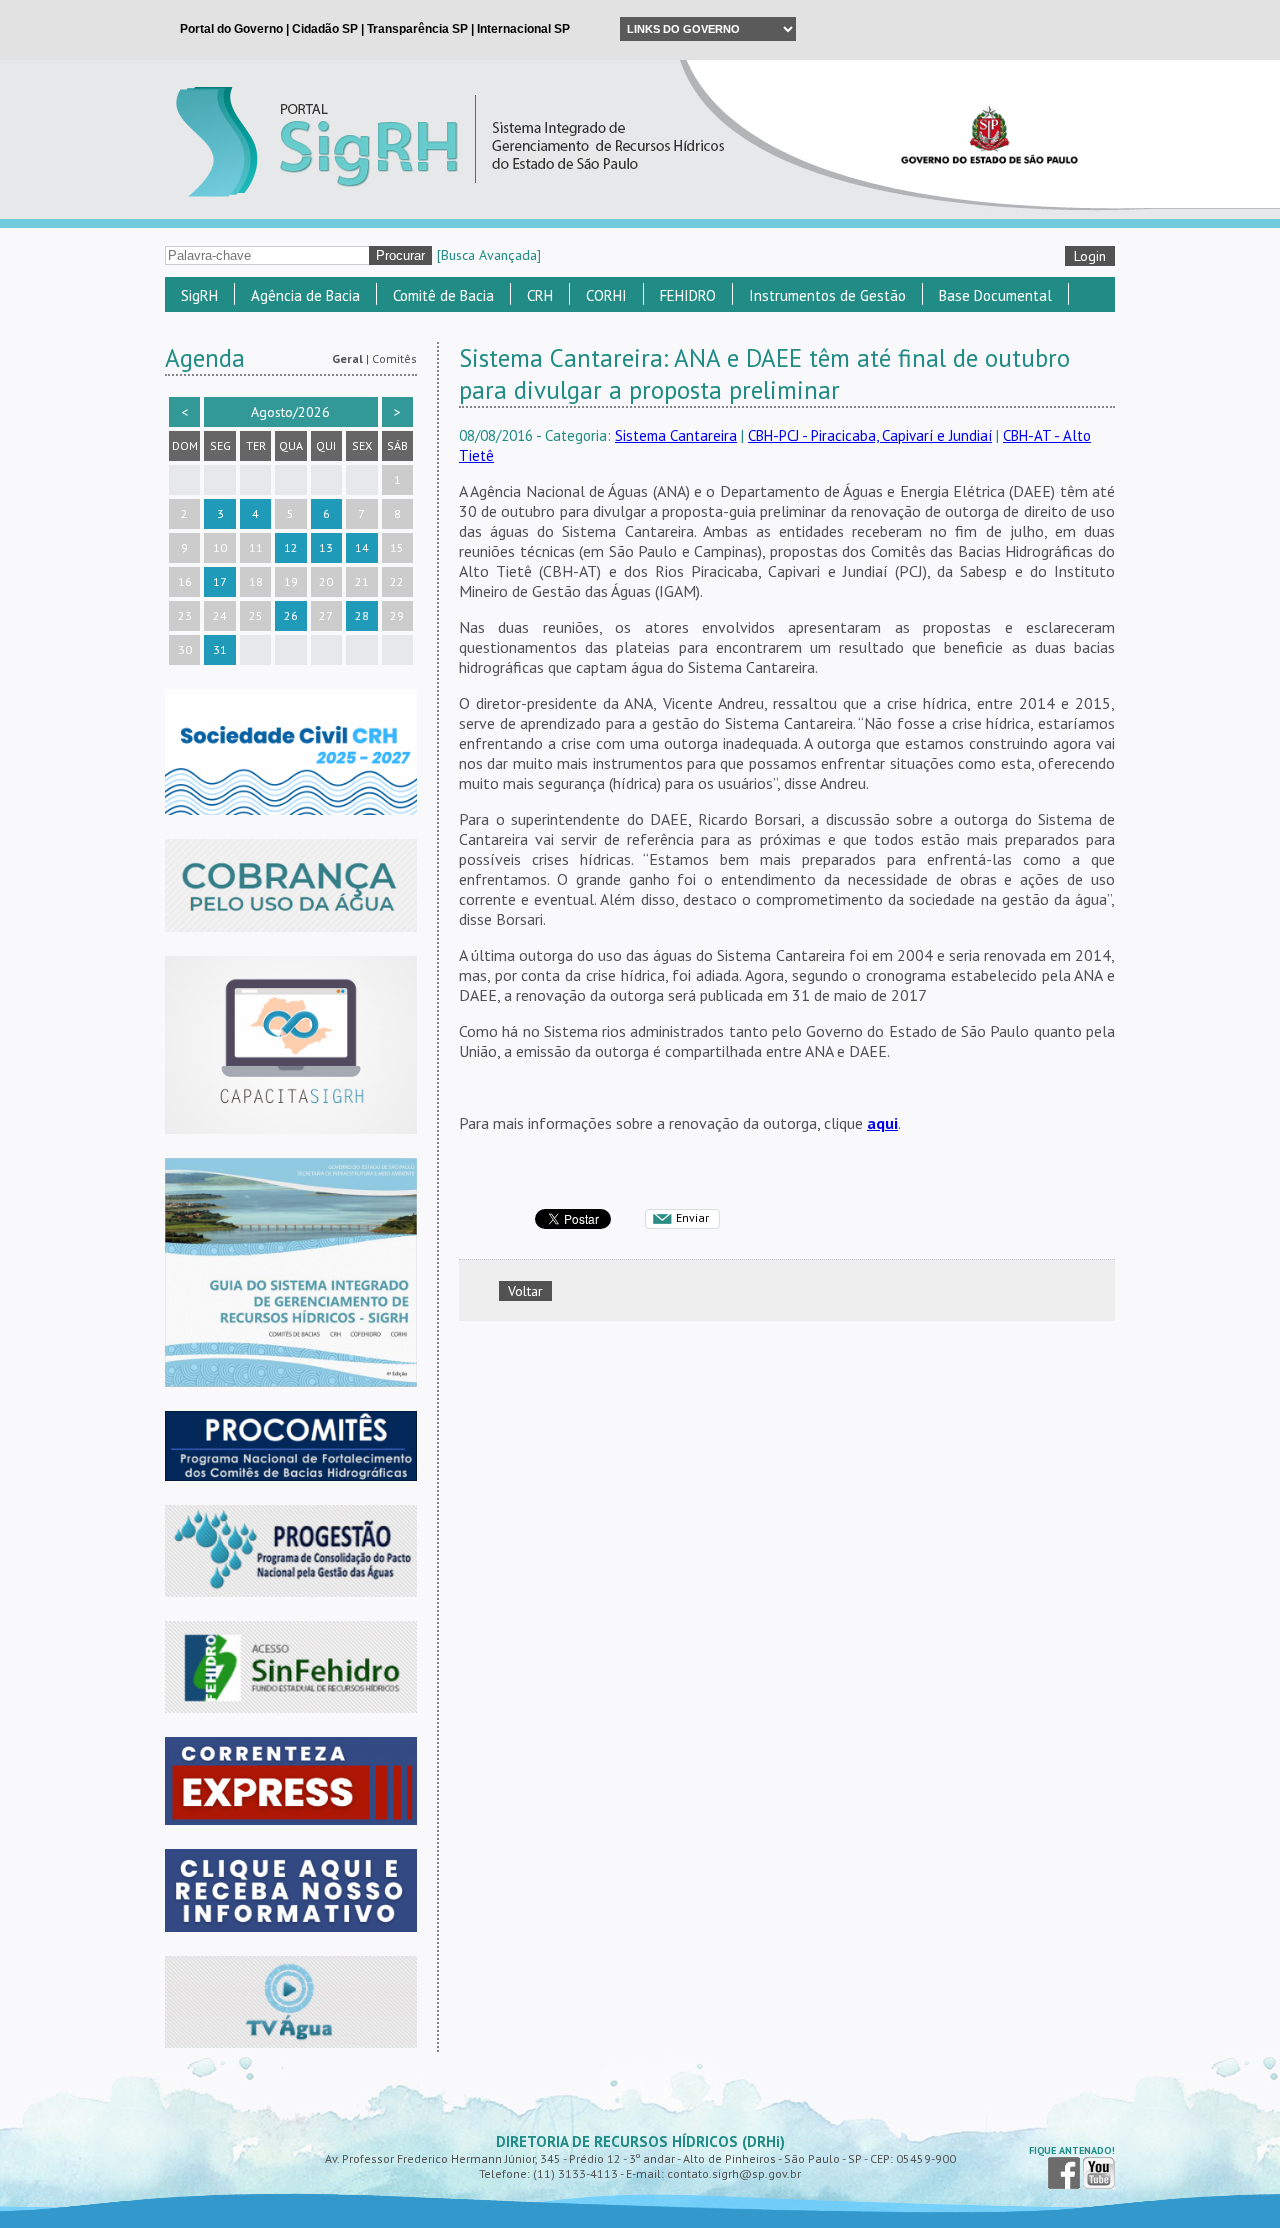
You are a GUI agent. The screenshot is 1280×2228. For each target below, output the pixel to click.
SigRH (199, 295)
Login (1090, 256)
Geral (347, 358)
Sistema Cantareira (676, 435)
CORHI (606, 295)
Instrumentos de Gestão (827, 295)
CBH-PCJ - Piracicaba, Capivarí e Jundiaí (870, 435)
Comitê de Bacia (443, 295)
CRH (540, 295)
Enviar (692, 1217)
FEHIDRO (688, 295)
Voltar (525, 1291)
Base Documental (995, 295)
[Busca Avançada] (489, 255)
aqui (882, 1123)
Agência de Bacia (305, 295)
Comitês (394, 358)
